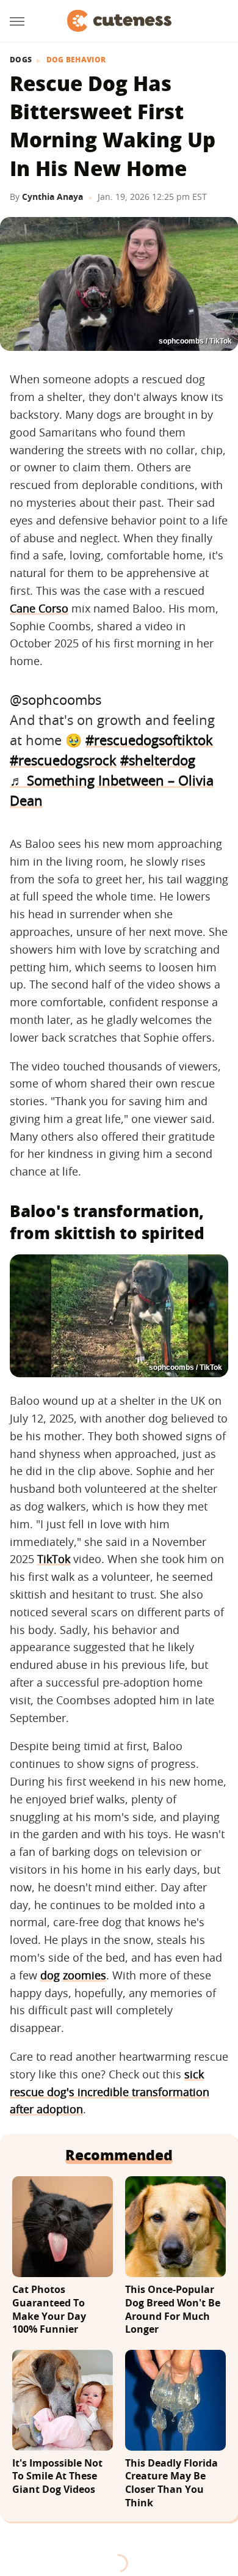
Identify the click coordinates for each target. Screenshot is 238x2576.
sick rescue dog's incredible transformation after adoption (110, 2092)
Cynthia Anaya (52, 197)
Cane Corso (39, 608)
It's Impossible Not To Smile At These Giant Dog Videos (57, 2476)
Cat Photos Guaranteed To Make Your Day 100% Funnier (49, 2309)
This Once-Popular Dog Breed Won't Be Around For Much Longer (173, 2309)
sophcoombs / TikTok (195, 341)
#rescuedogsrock (63, 760)
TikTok (54, 1559)
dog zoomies (73, 1975)
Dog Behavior (76, 60)
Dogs (21, 60)
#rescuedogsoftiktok (149, 740)
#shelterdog (158, 760)
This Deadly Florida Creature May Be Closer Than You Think (171, 2483)
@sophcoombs (56, 699)
